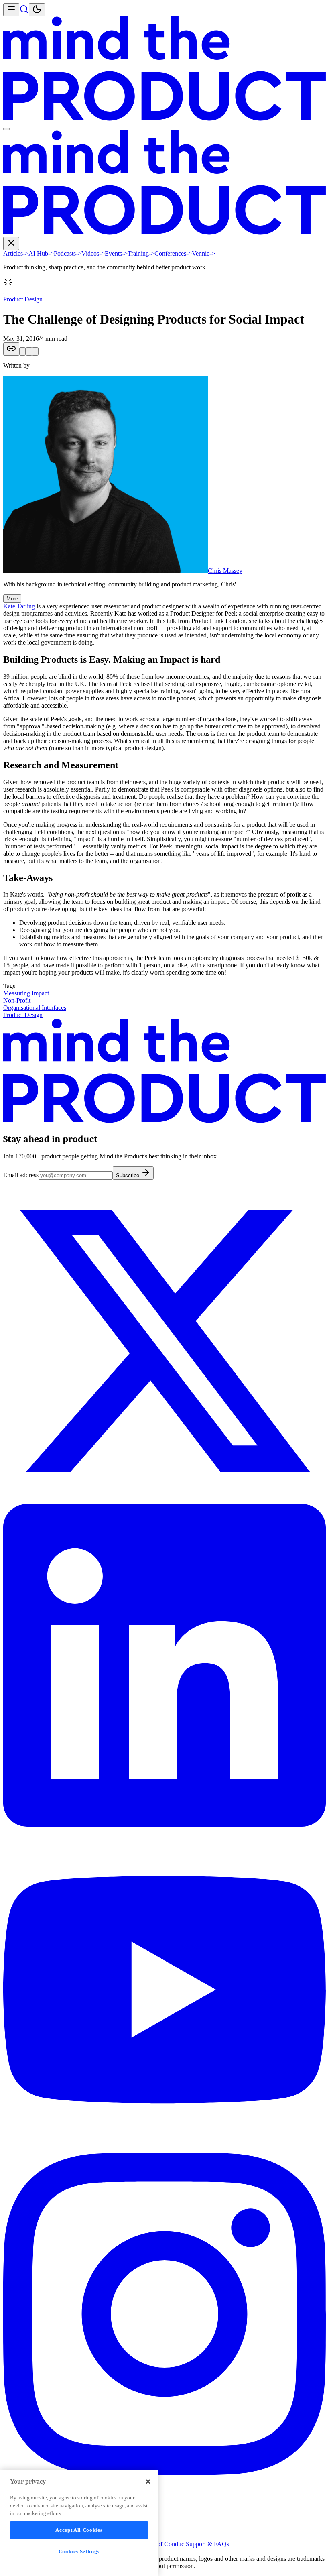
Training (141, 253)
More (12, 599)
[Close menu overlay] (6, 129)
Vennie (203, 253)
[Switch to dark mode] (37, 10)
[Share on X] (22, 351)
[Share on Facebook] (35, 351)
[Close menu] (11, 243)
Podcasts (68, 253)
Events (116, 253)
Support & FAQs (207, 2544)
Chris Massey (225, 571)
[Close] (148, 2482)
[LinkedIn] (164, 1824)
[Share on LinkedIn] (29, 351)
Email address (21, 1175)
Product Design (23, 299)
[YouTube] (164, 2149)
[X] (164, 1500)
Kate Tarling (19, 606)
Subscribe (128, 1175)
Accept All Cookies (79, 2530)
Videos (93, 253)
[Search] (24, 12)
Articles (16, 253)
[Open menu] (11, 10)
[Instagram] (164, 2473)
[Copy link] (11, 349)
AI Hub (41, 253)
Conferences (173, 253)
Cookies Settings (79, 2551)
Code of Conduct (164, 2544)
